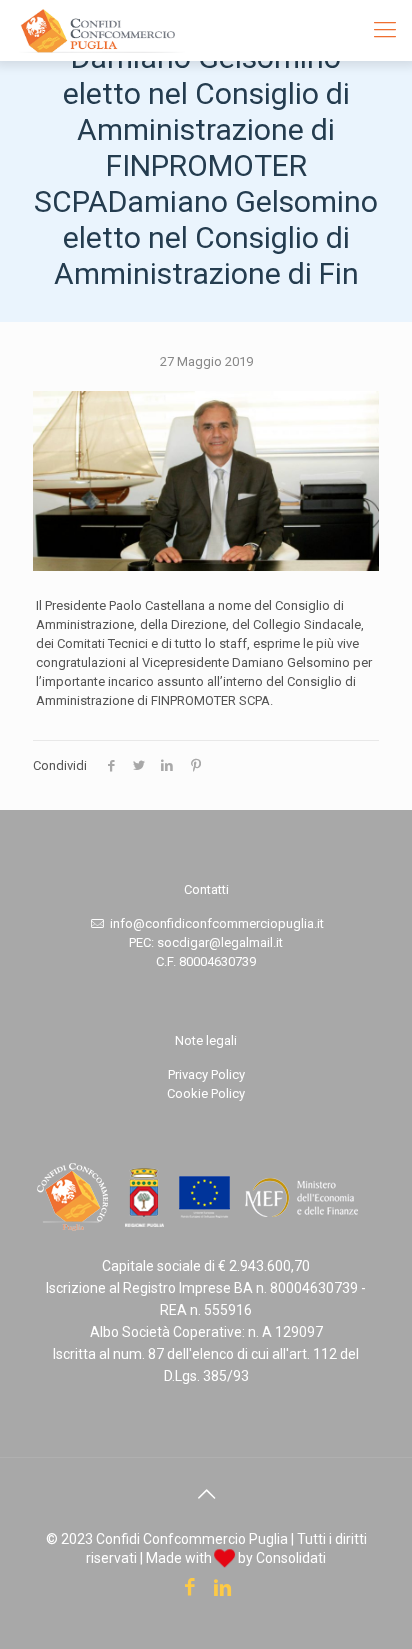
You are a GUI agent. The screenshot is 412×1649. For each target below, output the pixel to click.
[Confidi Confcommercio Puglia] (101, 30)
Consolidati (291, 1558)
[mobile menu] (385, 30)
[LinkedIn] (222, 1589)
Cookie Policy (206, 1093)
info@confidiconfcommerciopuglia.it (217, 923)
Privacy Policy (206, 1074)
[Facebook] (189, 1589)
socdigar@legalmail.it (220, 942)
